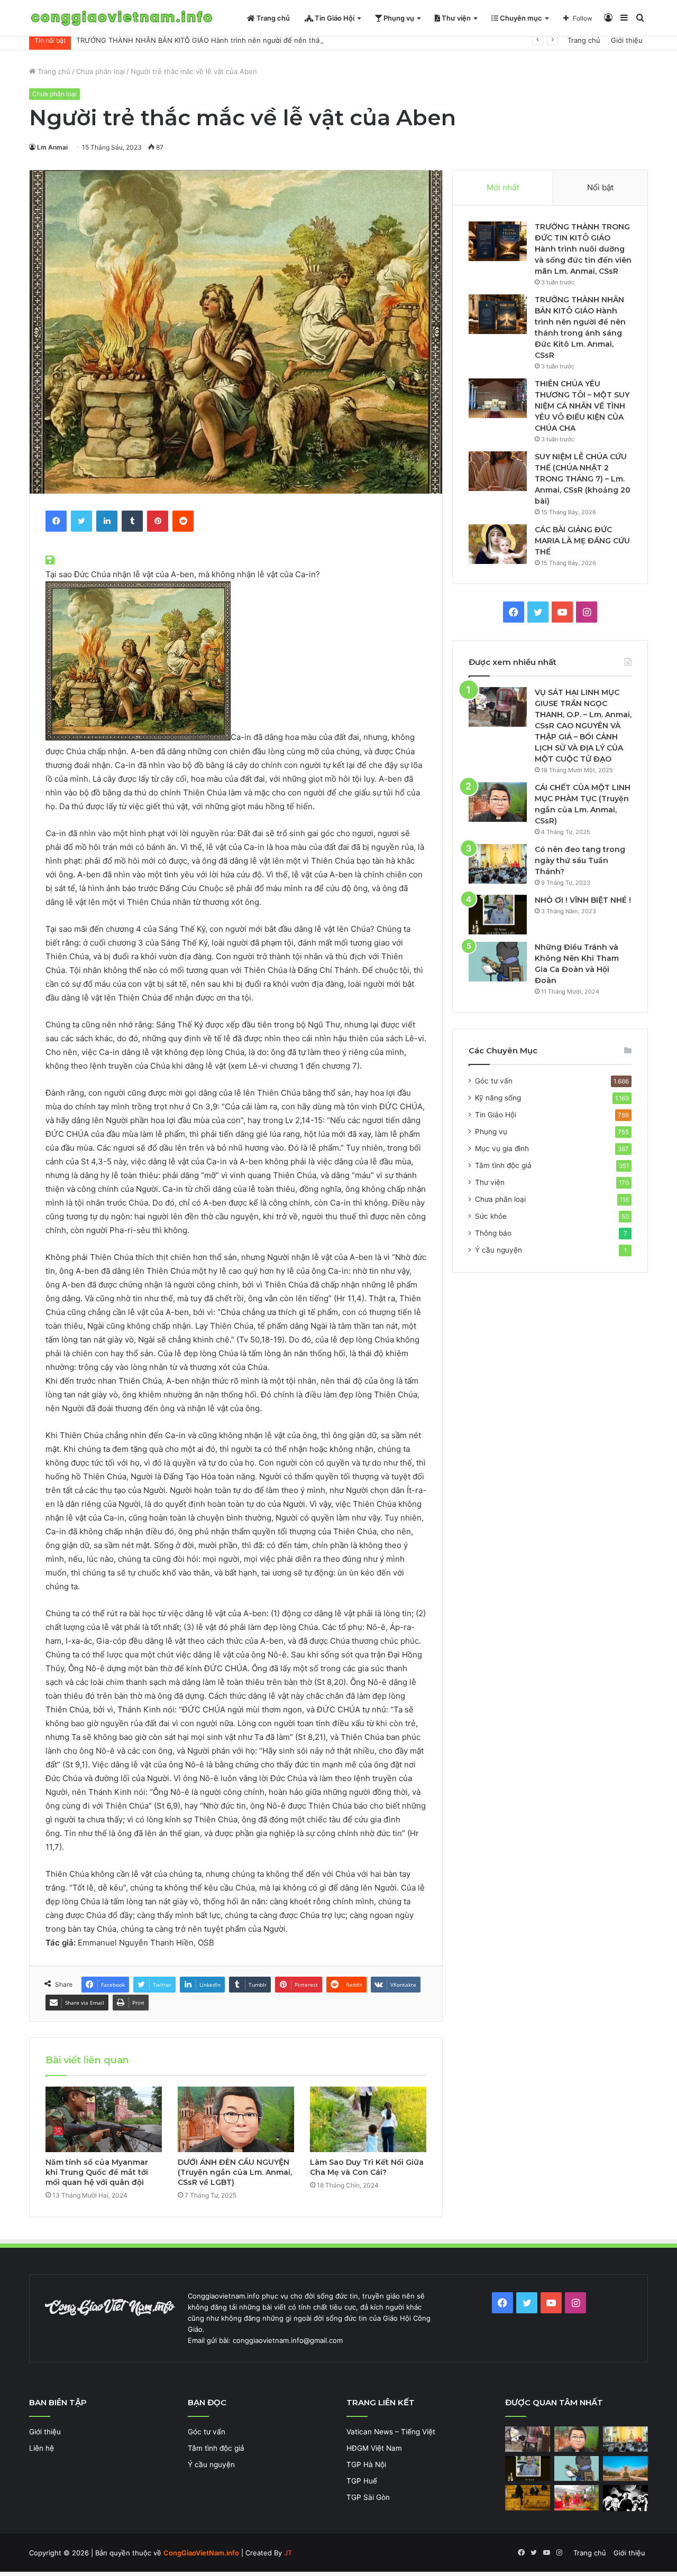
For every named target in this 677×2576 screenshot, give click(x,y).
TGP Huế (362, 2481)
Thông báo (493, 1233)
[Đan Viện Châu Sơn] (625, 2469)
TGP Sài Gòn (368, 2497)
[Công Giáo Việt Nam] (122, 18)
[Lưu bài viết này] (51, 560)
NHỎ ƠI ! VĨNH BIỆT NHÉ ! (583, 900)
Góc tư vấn (494, 1081)
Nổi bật (600, 187)
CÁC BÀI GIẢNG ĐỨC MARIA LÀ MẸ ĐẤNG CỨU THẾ (582, 541)
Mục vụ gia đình (502, 1148)
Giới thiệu (627, 40)
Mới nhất (503, 187)
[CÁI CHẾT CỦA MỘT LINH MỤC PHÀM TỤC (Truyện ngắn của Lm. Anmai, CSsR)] (498, 802)
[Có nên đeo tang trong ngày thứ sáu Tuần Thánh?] (498, 864)
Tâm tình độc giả (503, 1165)
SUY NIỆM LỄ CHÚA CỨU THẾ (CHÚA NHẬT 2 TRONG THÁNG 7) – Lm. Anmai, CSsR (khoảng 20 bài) (583, 479)
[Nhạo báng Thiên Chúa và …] (625, 2498)
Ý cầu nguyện (498, 1250)
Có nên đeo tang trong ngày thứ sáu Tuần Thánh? (580, 860)
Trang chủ (272, 18)
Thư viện (455, 18)
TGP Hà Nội (366, 2464)
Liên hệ (42, 2448)
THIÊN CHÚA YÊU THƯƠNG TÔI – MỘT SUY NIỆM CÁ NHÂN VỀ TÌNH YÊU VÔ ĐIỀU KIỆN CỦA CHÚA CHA (582, 406)
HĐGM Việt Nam (374, 2448)
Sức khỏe (491, 1216)
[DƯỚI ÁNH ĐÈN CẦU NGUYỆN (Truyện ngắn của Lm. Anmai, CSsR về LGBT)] (236, 2119)
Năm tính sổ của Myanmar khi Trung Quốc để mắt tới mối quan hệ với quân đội (97, 2172)
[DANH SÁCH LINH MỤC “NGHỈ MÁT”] (528, 2498)
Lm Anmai (52, 147)
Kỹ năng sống (498, 1098)
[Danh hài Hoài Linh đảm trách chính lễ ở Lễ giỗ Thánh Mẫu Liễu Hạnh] (577, 2498)
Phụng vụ (398, 18)
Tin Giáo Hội (334, 18)
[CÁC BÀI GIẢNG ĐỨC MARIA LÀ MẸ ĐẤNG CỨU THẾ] (498, 544)
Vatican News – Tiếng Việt (391, 2432)
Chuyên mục (520, 18)
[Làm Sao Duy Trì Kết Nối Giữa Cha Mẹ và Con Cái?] (368, 2119)
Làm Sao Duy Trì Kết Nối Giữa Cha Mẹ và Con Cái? (367, 2167)
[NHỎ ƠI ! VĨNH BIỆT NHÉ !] (498, 915)
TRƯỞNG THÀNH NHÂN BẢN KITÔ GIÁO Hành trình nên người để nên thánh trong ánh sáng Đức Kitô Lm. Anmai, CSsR (274, 40)
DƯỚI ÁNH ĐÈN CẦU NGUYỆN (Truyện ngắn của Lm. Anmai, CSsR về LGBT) (235, 2172)
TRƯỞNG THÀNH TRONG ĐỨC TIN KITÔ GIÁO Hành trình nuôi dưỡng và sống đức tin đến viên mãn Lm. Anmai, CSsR (583, 249)
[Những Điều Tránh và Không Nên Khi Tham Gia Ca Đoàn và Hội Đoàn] (498, 962)
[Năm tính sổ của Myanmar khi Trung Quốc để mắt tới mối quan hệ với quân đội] (104, 2119)
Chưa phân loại (100, 71)
